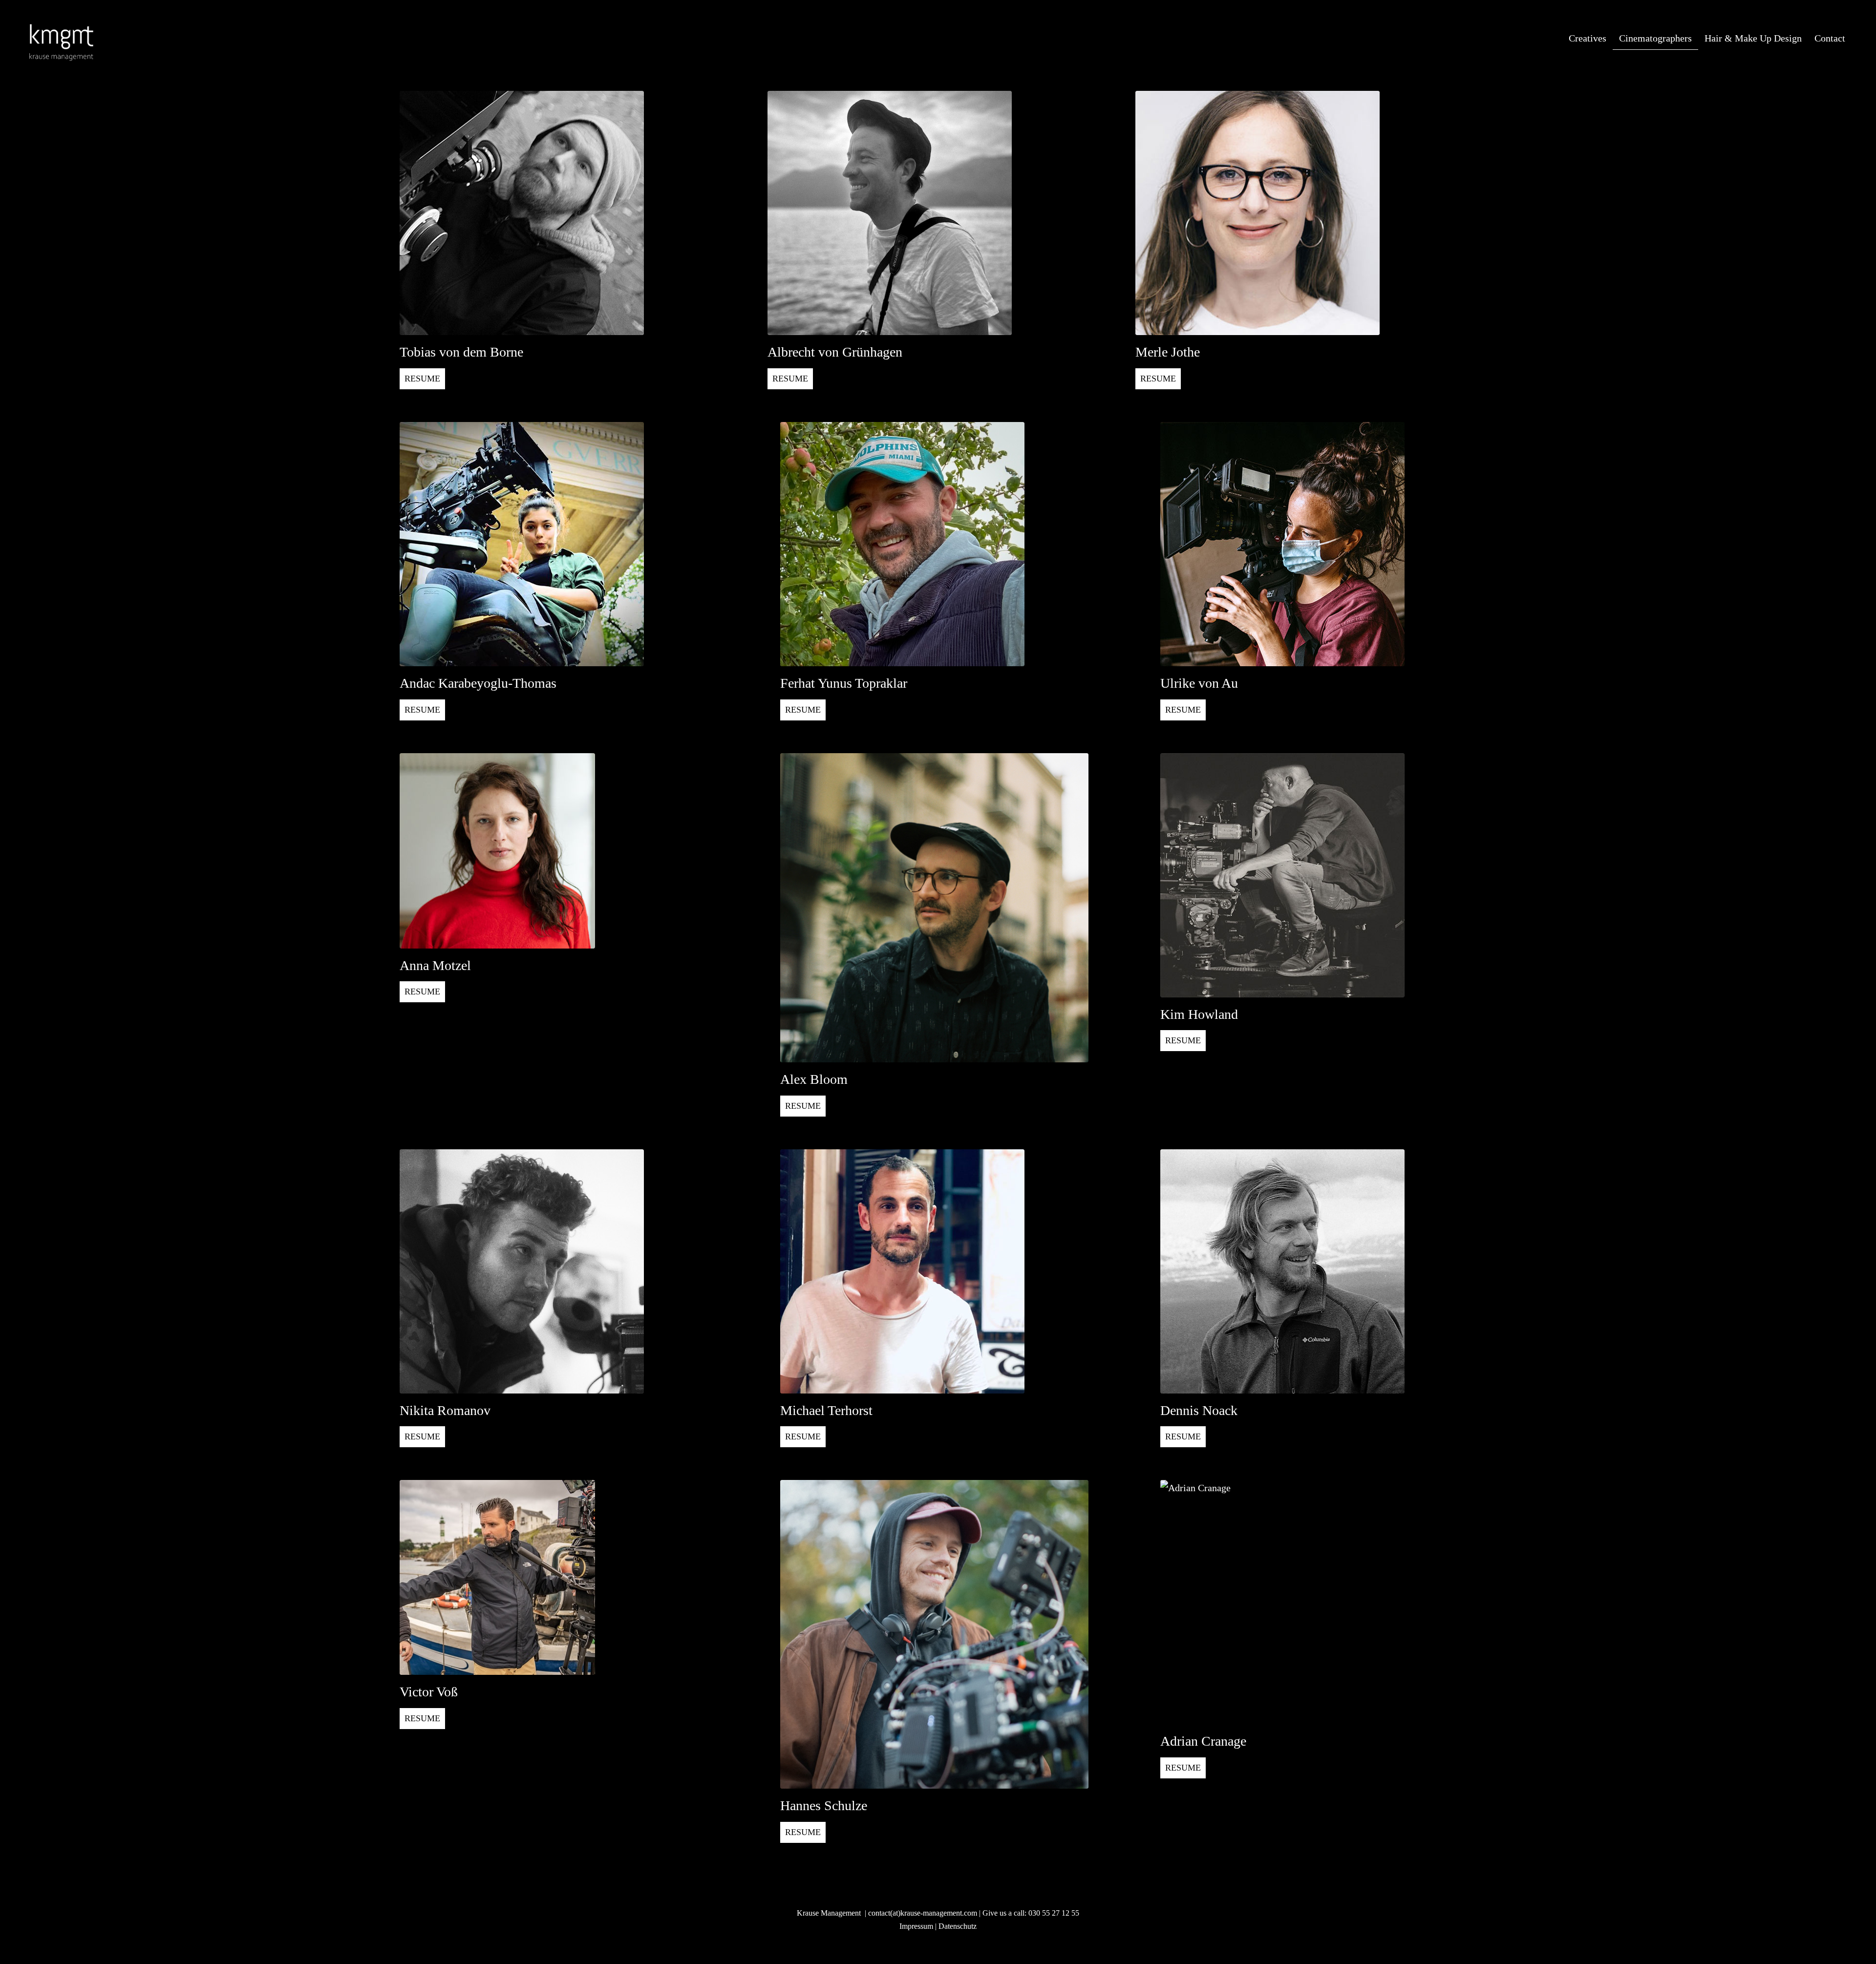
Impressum (916, 1926)
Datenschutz (958, 1926)
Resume (422, 379)
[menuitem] (1588, 39)
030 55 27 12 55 (1054, 1913)
